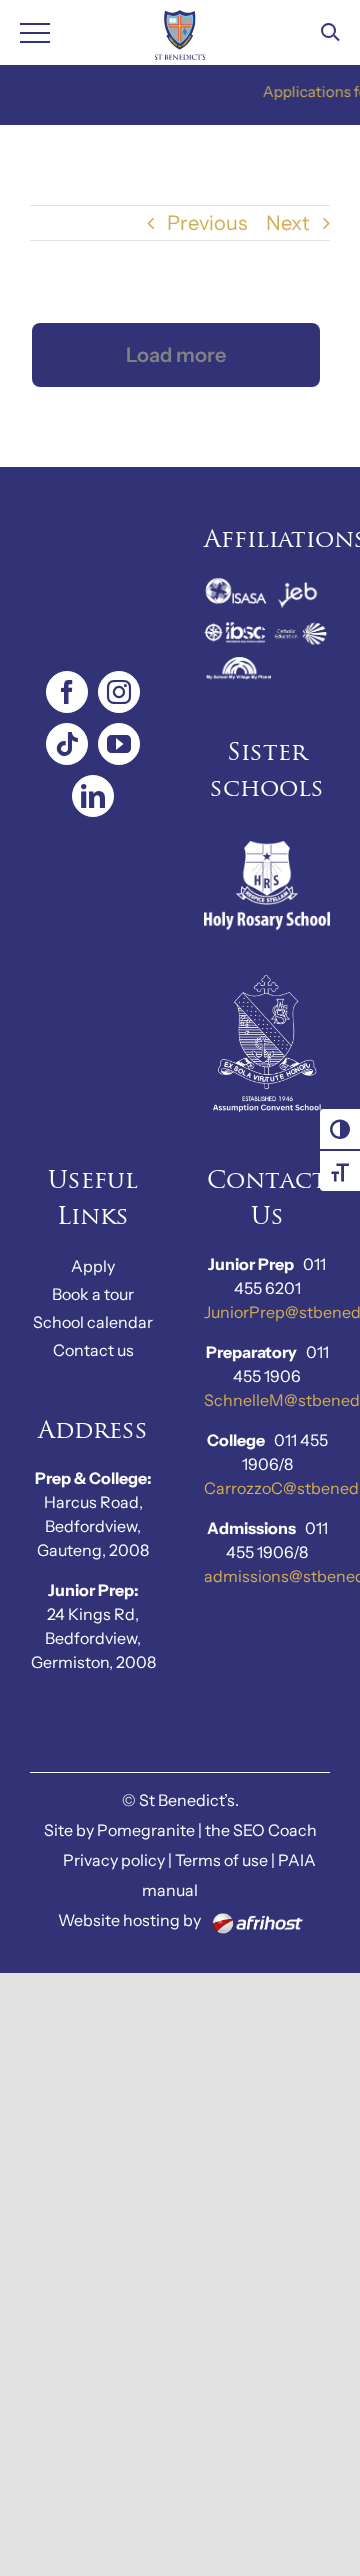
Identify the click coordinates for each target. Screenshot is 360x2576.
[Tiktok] (67, 744)
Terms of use (221, 1860)
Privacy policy (114, 1860)
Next (288, 223)
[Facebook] (67, 692)
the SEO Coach (261, 1830)
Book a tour (93, 1294)
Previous (207, 223)
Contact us (93, 1350)
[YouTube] (119, 744)
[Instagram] (119, 692)
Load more (176, 355)
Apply (93, 1266)
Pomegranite (146, 1830)
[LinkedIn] (93, 796)
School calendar (93, 1322)
